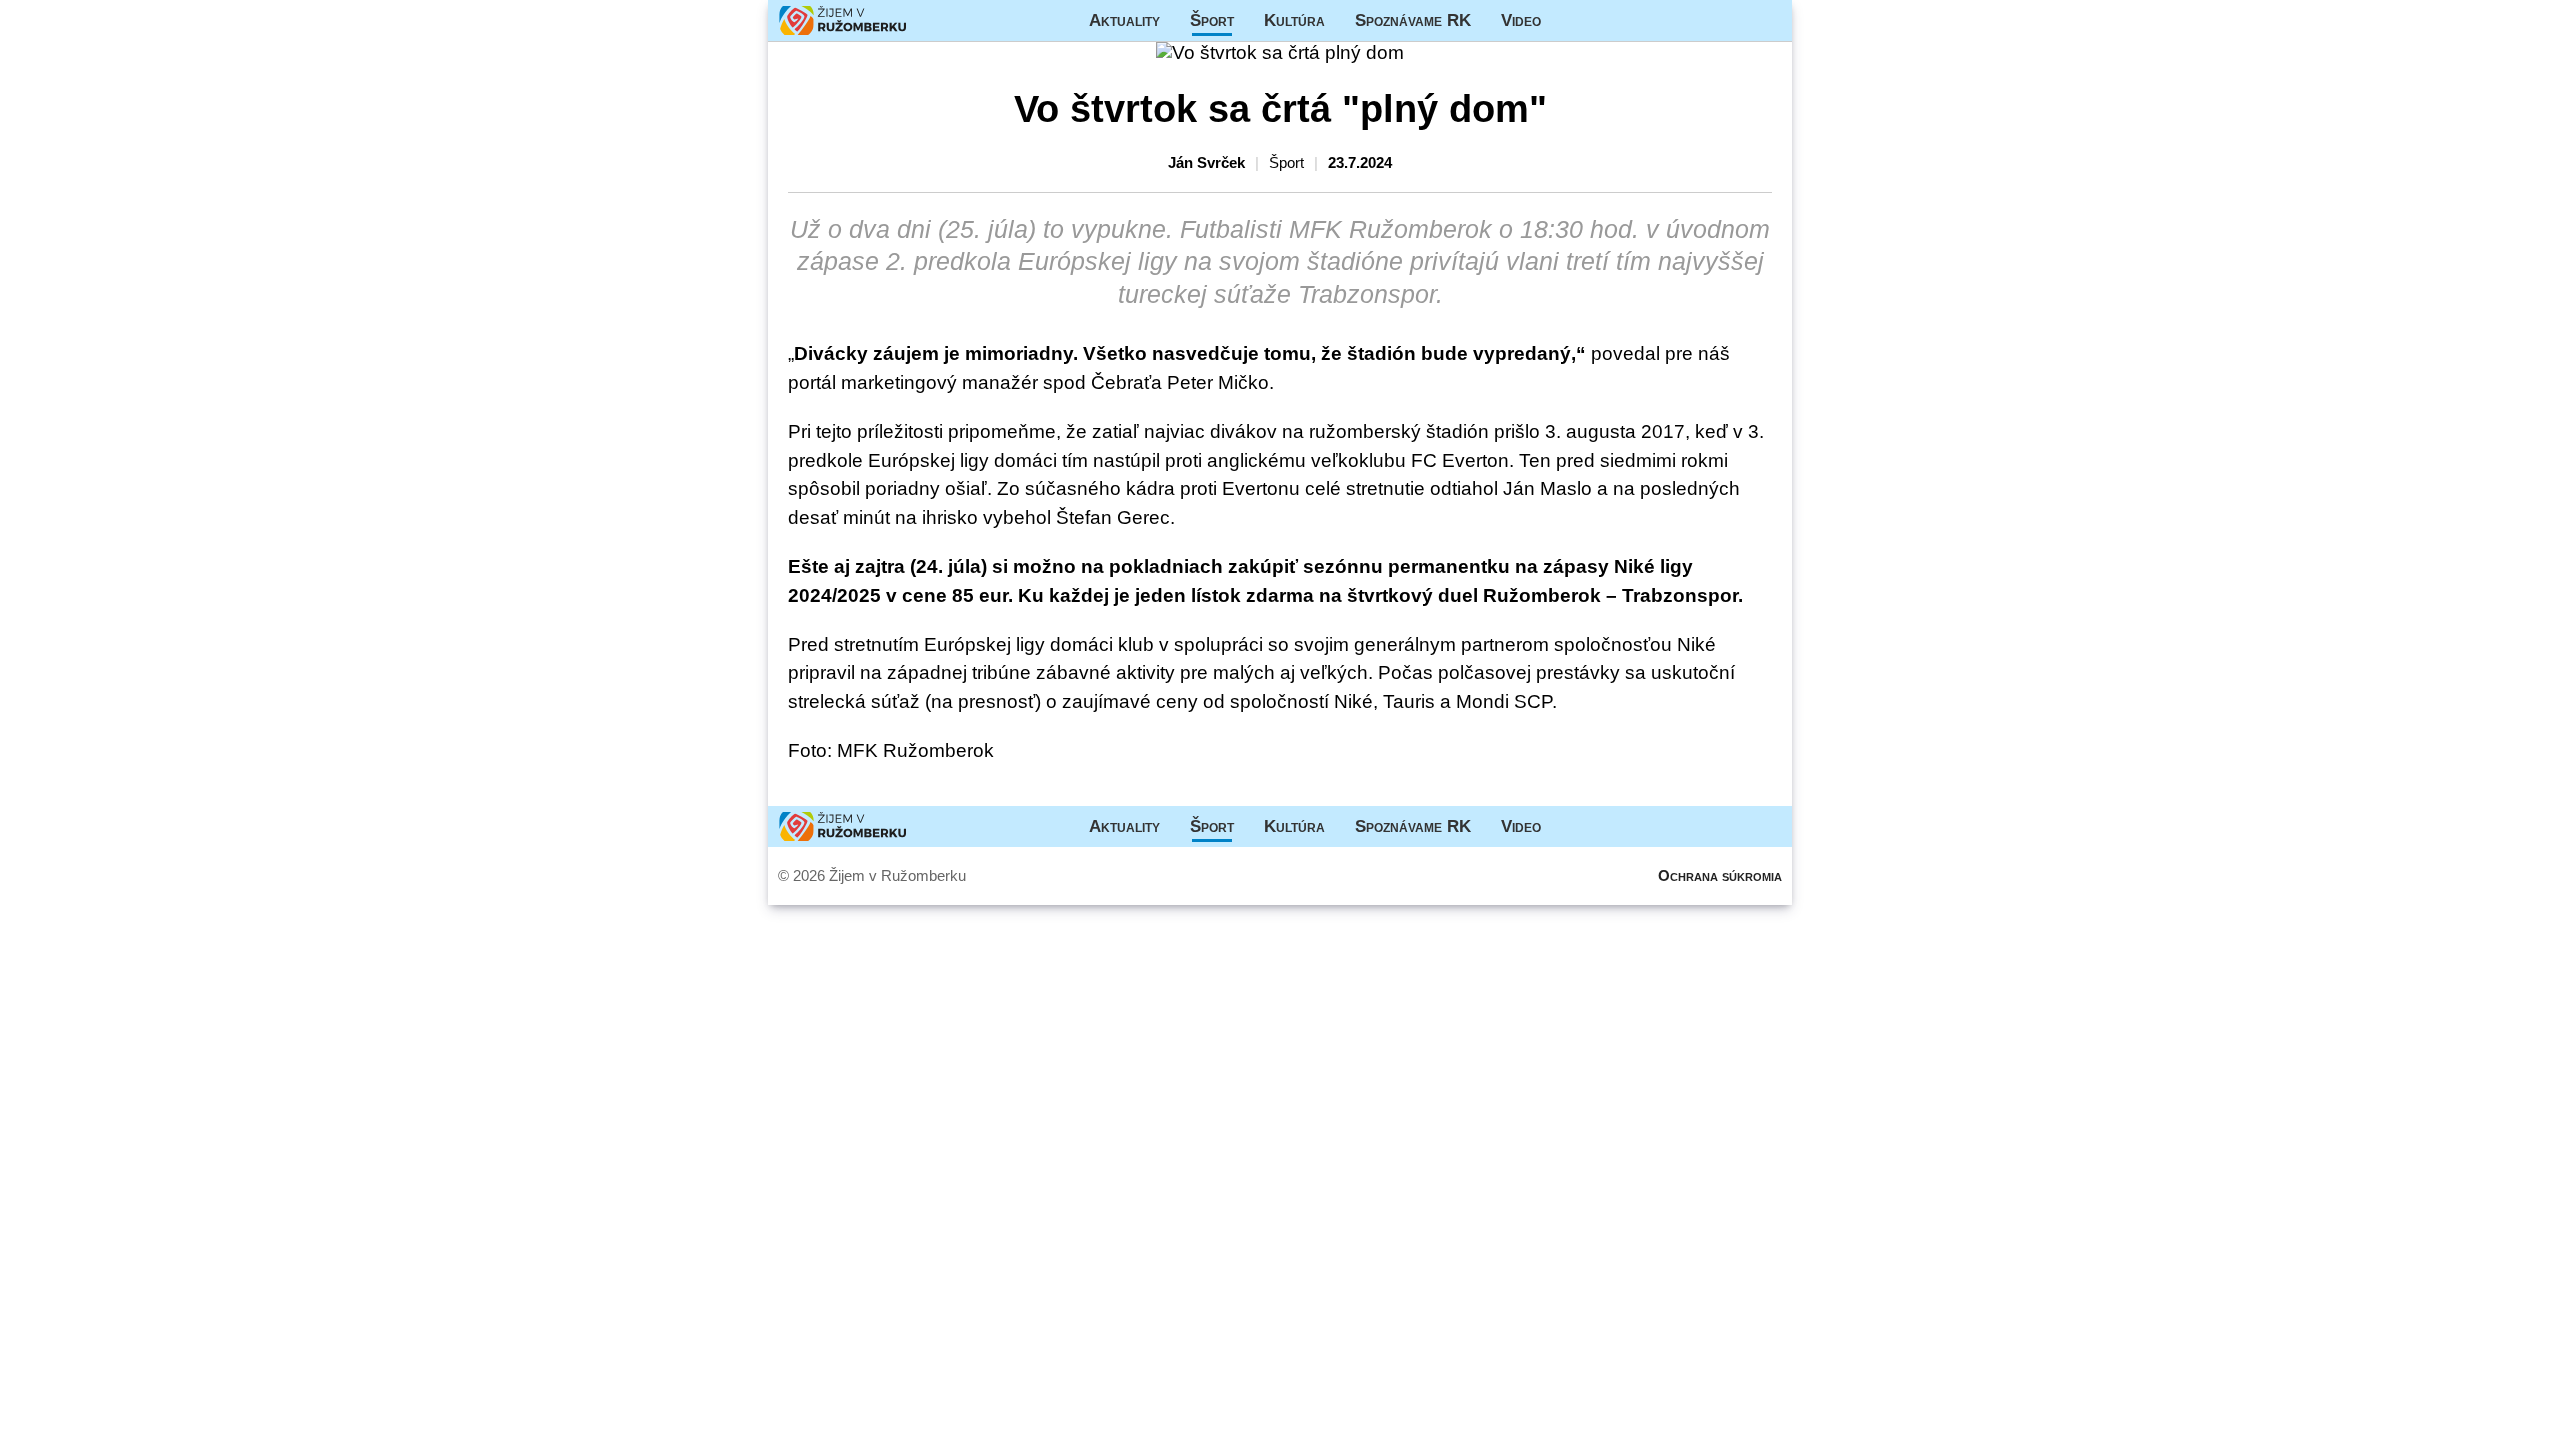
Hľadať (1767, 20)
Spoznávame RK (1413, 20)
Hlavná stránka (843, 20)
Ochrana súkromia (1720, 875)
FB (1571, 20)
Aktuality (1124, 20)
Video (1521, 20)
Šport (1212, 20)
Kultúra (1294, 20)
